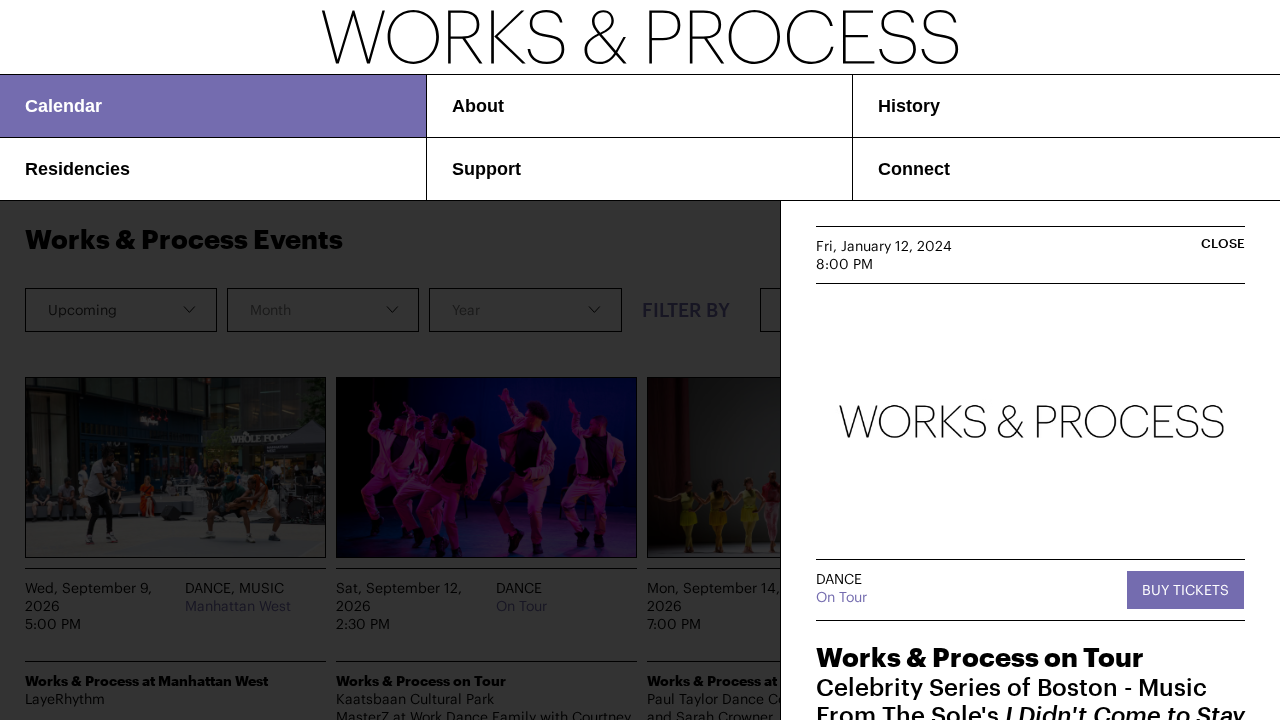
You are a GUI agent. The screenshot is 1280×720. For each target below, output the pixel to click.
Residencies (77, 169)
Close (1223, 243)
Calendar (63, 106)
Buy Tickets (1185, 589)
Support (486, 169)
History (909, 106)
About (478, 106)
